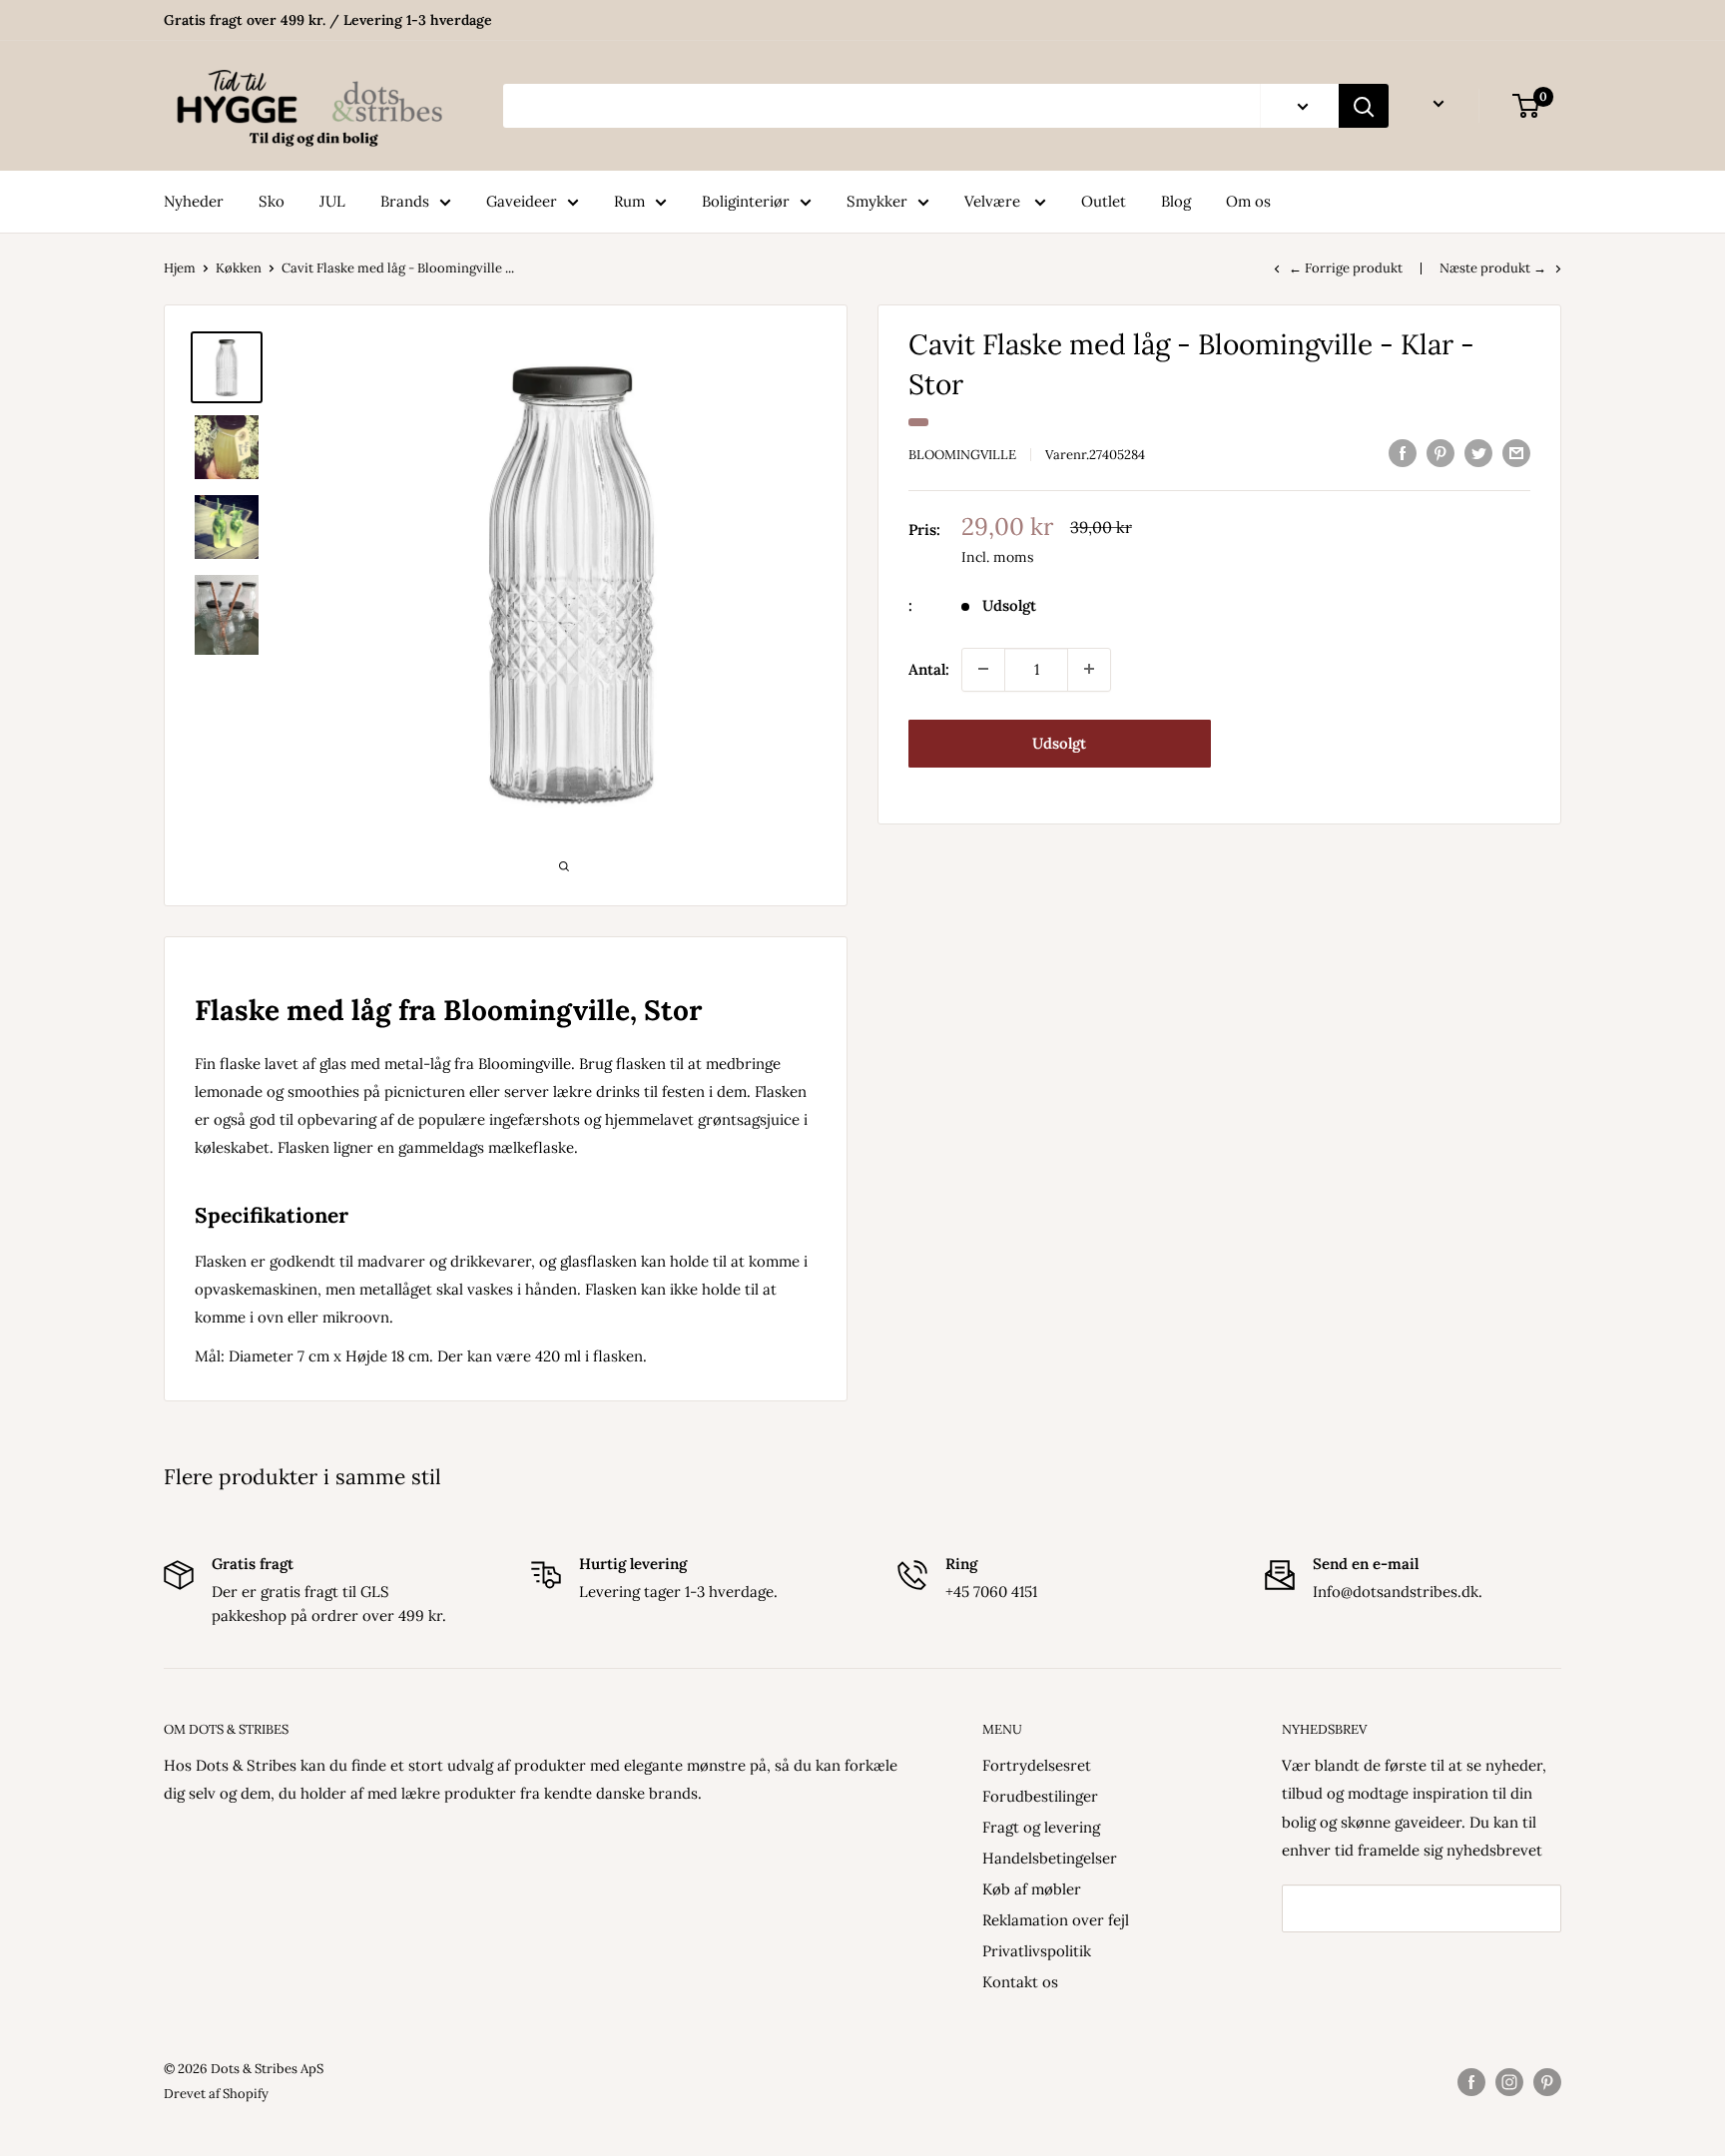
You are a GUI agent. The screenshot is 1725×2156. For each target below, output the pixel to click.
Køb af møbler (1032, 1889)
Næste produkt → (1493, 268)
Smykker (877, 201)
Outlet (1104, 201)
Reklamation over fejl (1056, 1920)
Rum (629, 201)
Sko (272, 201)
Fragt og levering (1041, 1827)
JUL (332, 201)
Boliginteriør (746, 201)
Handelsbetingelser (1050, 1858)
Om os (1248, 201)
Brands (405, 201)
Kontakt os (1020, 1982)
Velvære (994, 201)
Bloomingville (962, 455)
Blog (1176, 201)
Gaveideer (522, 201)
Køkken (239, 268)
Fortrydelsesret (1037, 1765)
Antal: (929, 668)
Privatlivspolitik (1037, 1951)
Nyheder (194, 201)
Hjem (180, 268)
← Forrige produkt (1346, 268)
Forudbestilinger (1040, 1796)
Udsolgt (1059, 742)
